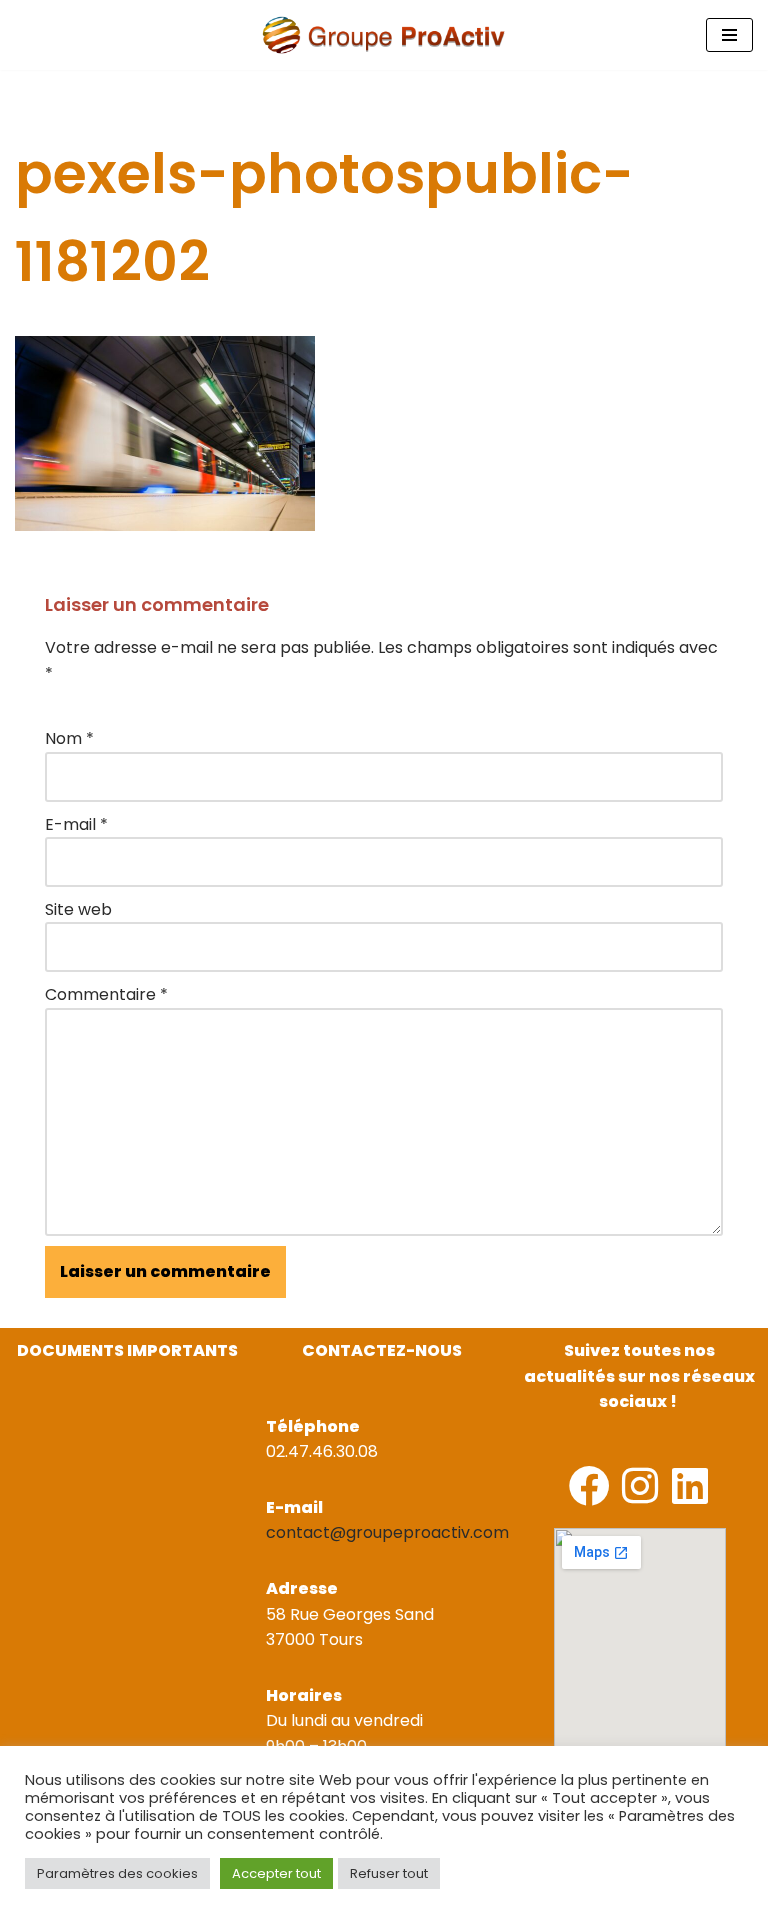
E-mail (76, 824)
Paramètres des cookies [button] (117, 1873)
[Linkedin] (689, 1485)
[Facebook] (589, 1485)
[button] (17, 1425)
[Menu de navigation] (729, 35)
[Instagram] (639, 1485)
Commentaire (106, 994)
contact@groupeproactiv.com (387, 1532)
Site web (78, 909)
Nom (69, 738)
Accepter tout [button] (276, 1873)
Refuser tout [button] (389, 1873)
